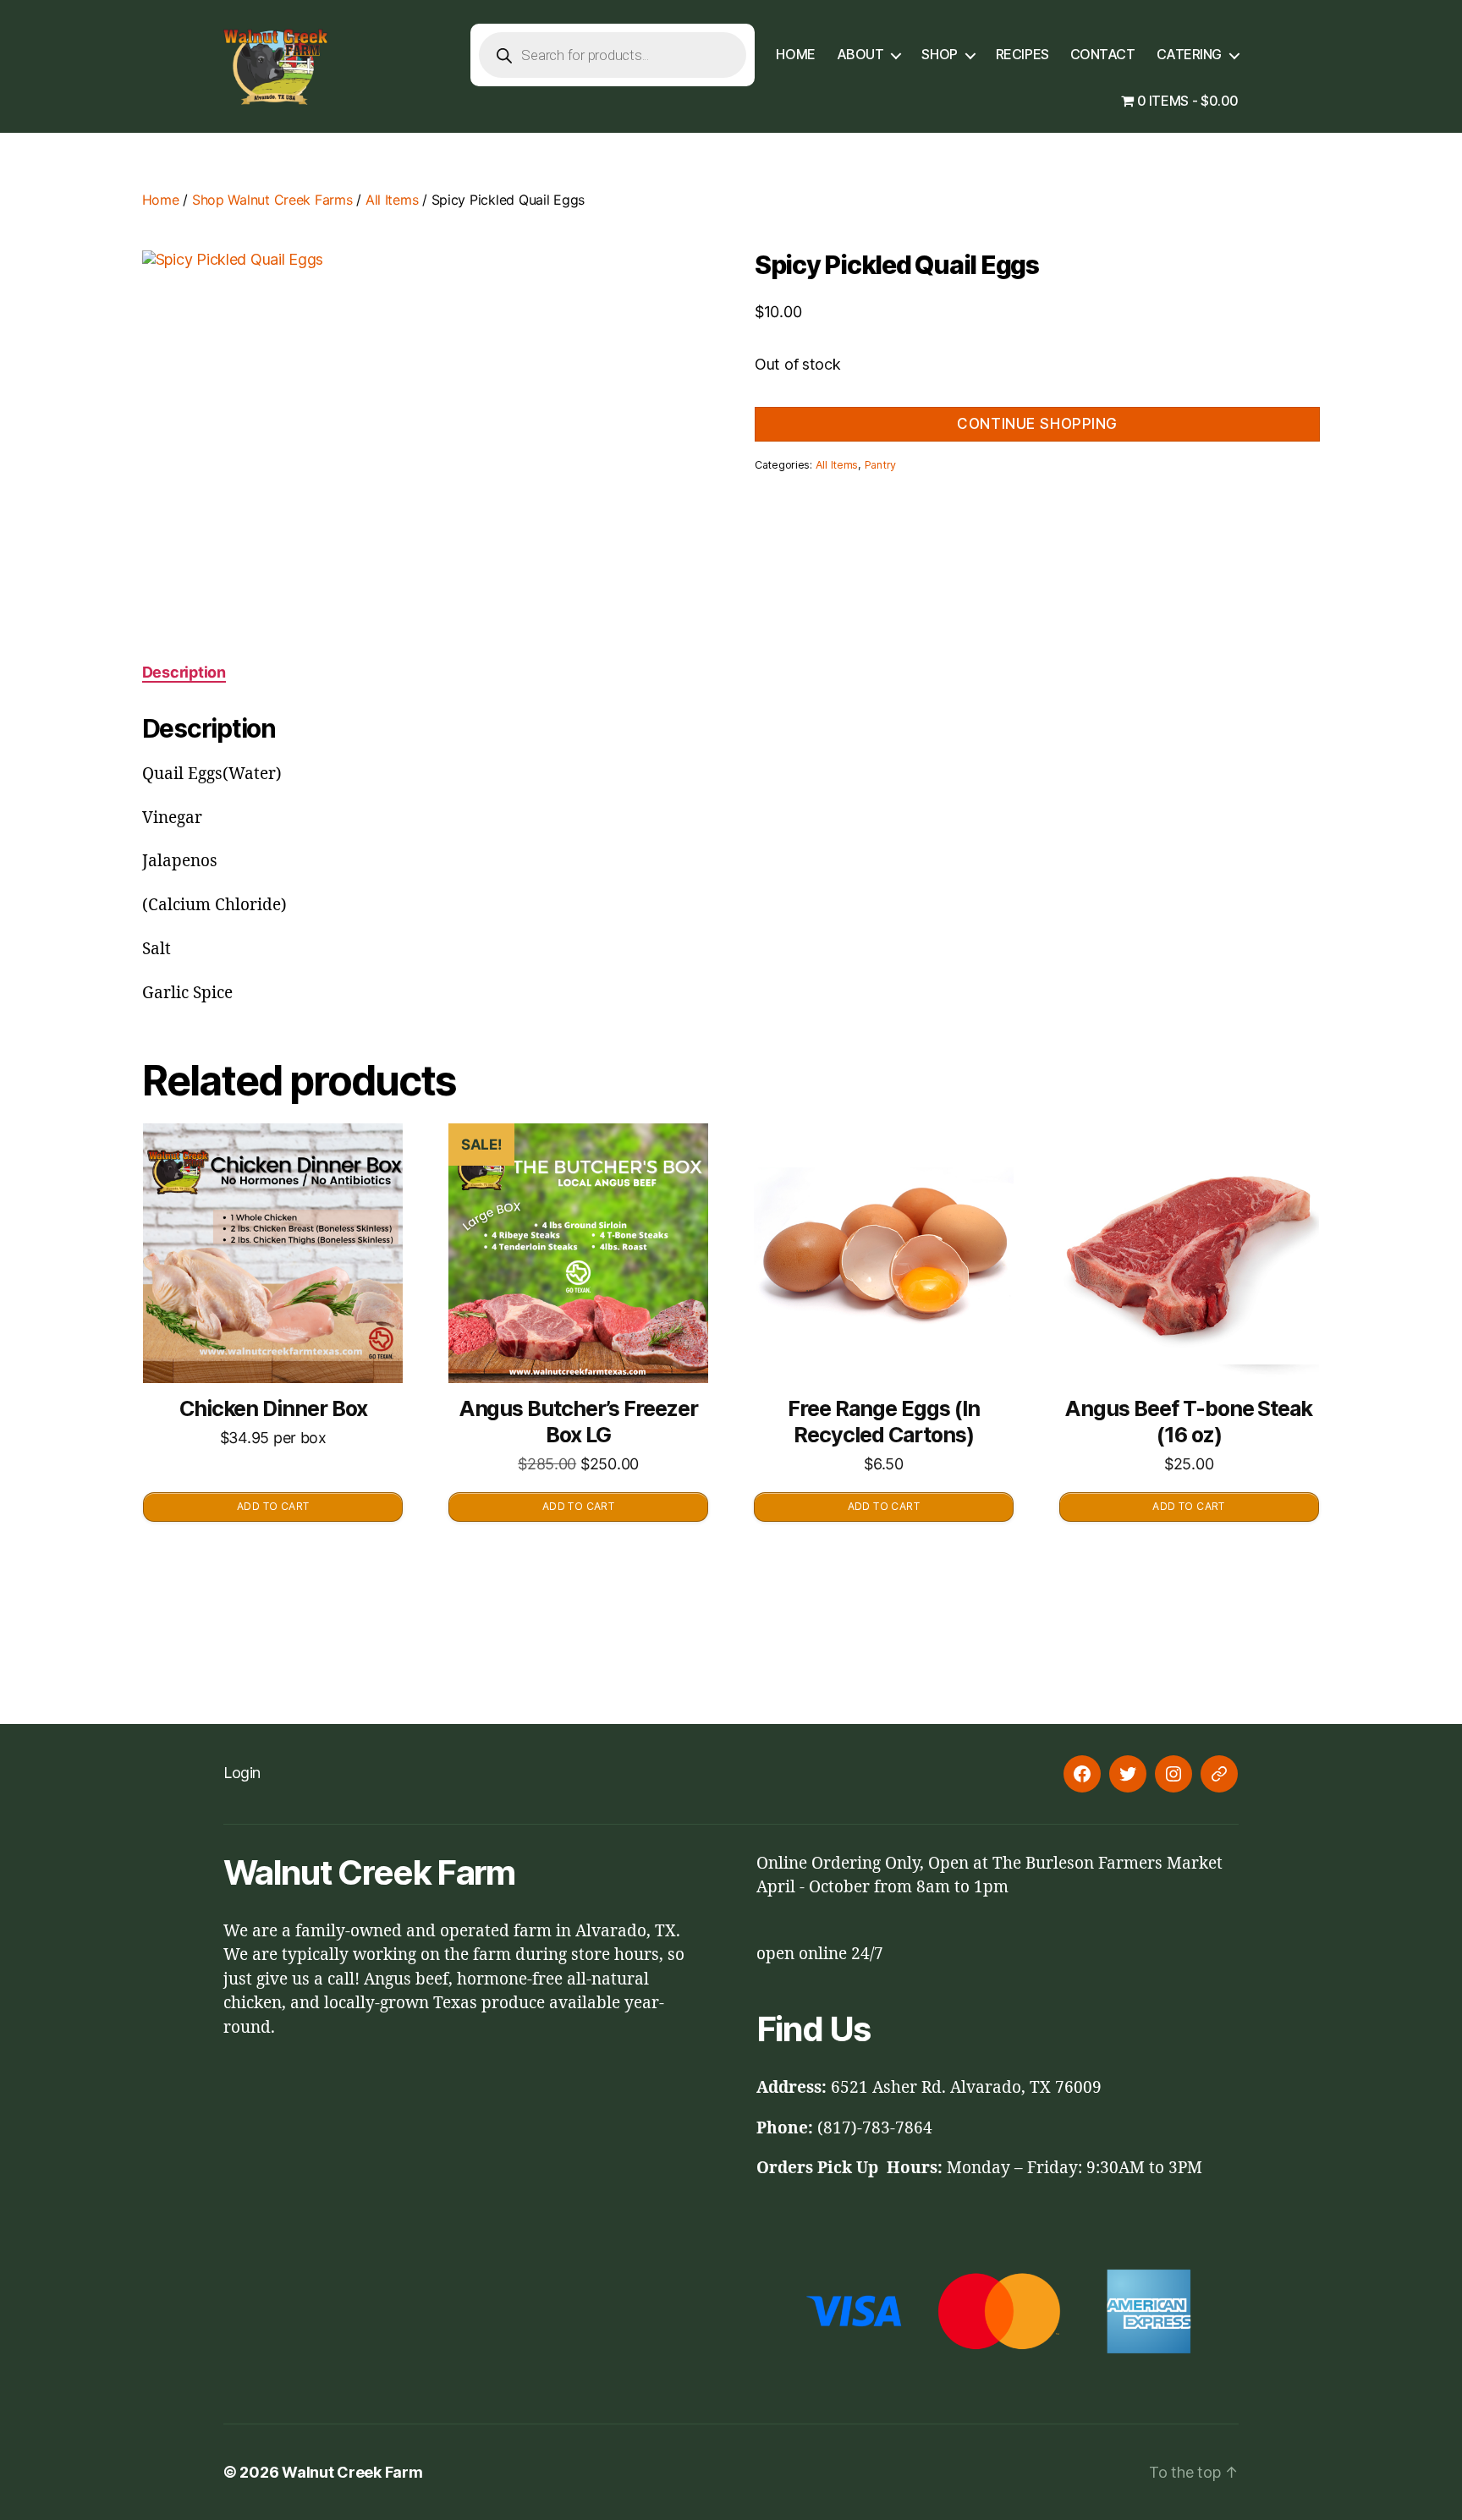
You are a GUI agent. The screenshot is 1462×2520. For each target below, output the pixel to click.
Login (242, 1773)
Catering (1189, 55)
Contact (1103, 55)
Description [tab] (184, 672)
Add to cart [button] (273, 1506)
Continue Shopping (1037, 424)
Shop (939, 55)
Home (795, 55)
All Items (392, 200)
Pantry (880, 465)
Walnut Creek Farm (352, 2472)
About (860, 55)
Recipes (1022, 55)
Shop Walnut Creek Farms (272, 200)
